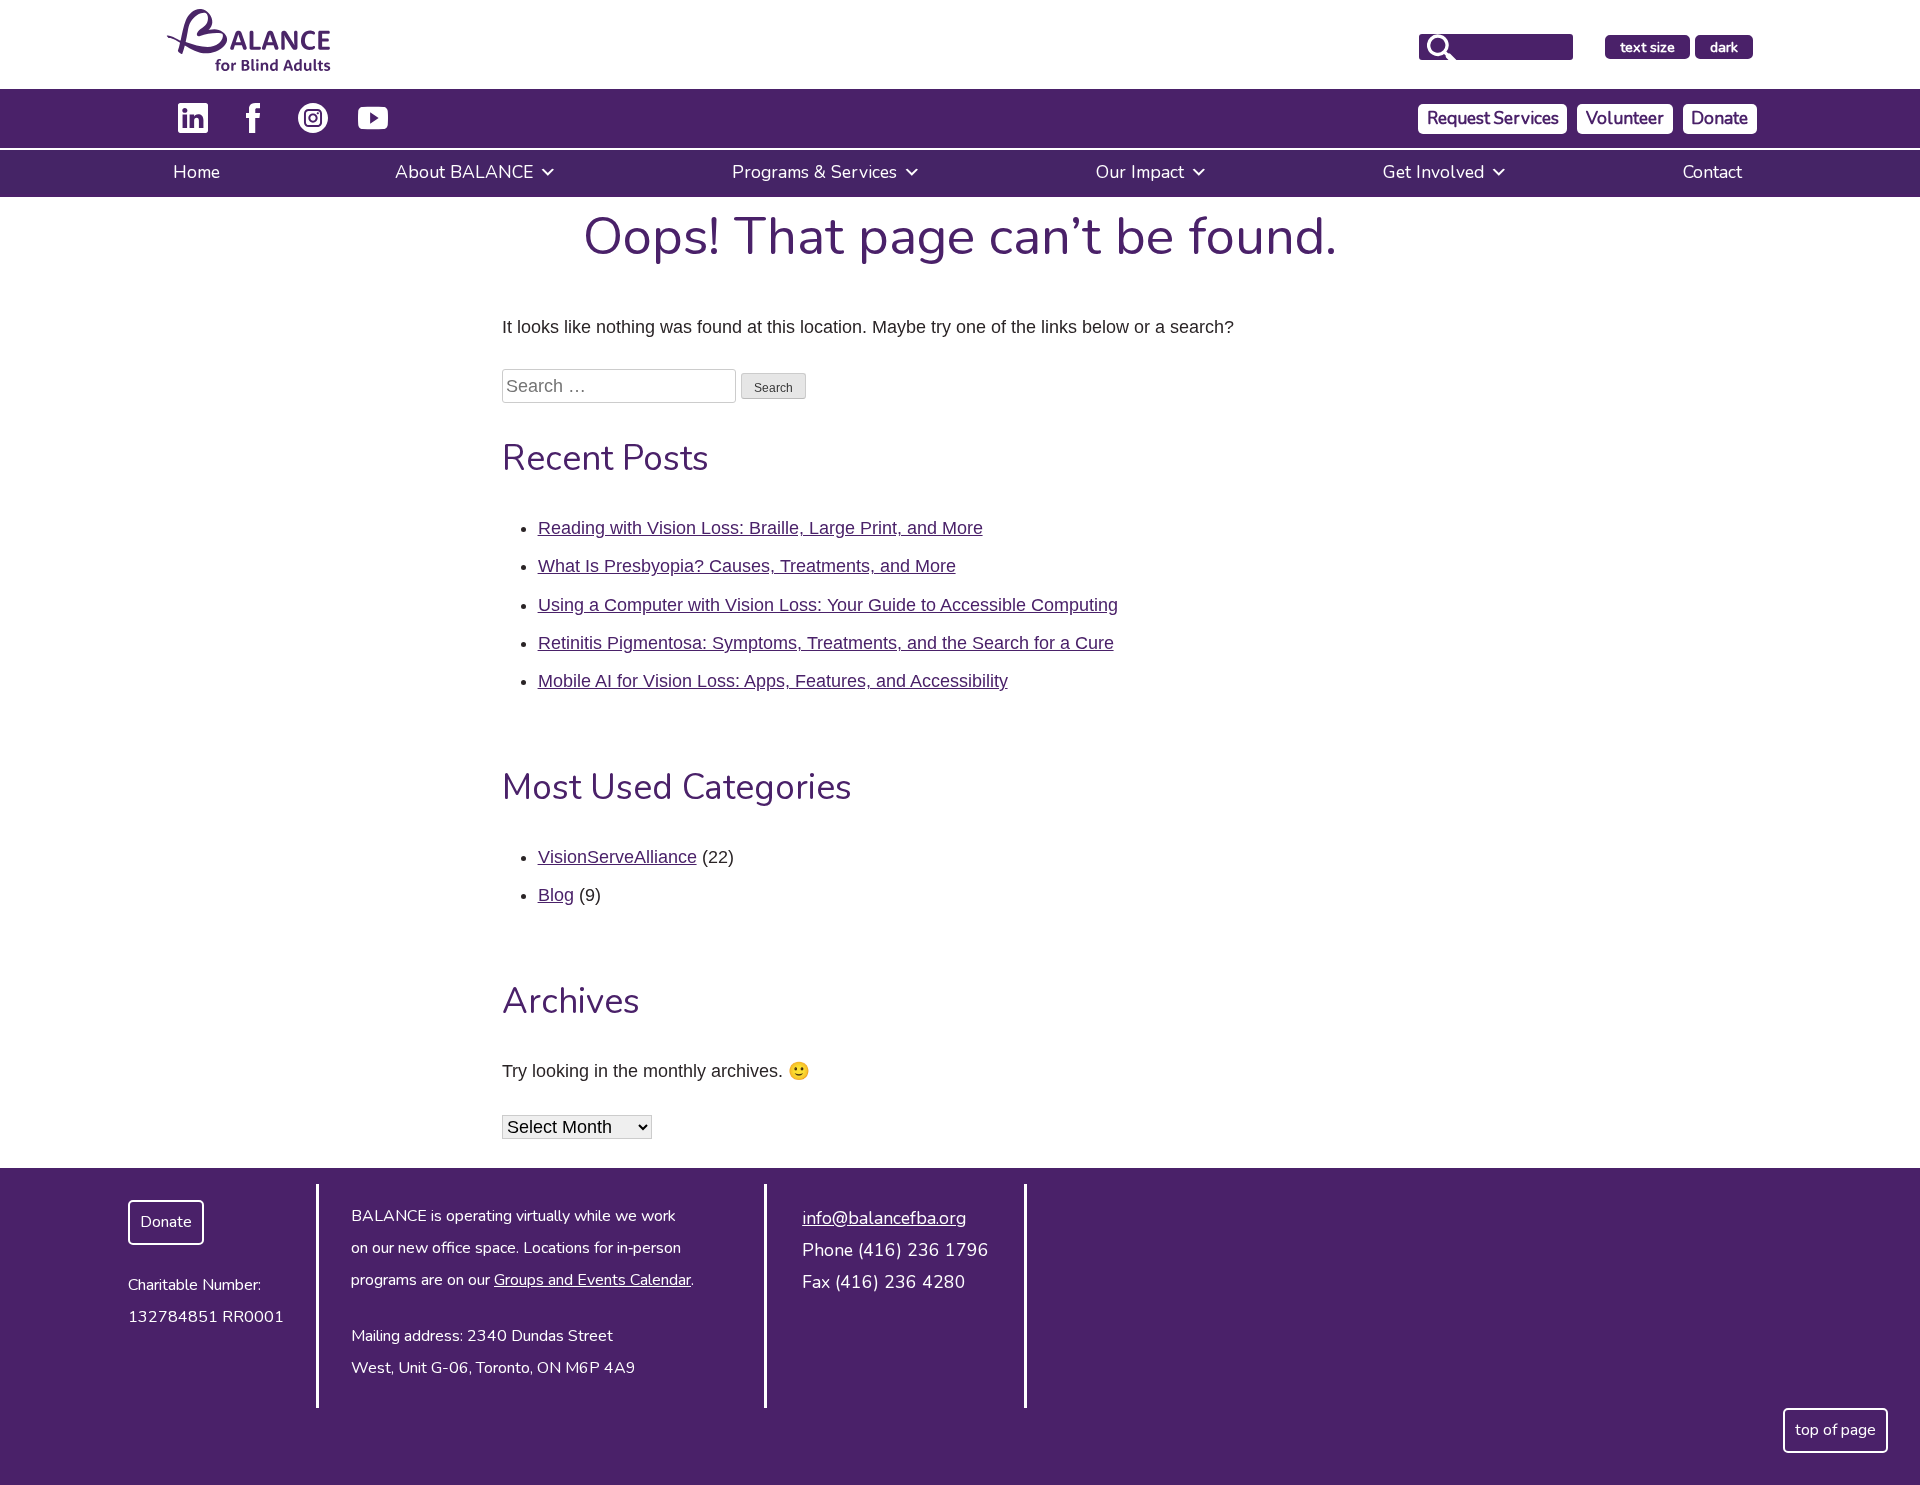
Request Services (1493, 118)
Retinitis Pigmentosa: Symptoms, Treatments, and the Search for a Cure (826, 643)
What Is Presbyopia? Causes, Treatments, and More (747, 566)
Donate (1719, 118)
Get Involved (1433, 172)
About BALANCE (464, 172)
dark (1731, 48)
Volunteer (1625, 118)
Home (196, 172)
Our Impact (1140, 172)
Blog (556, 895)
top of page (1835, 1430)
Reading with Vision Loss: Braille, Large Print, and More (760, 528)
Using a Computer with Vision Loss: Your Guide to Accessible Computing (828, 605)
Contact (1712, 172)
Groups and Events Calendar (592, 1280)
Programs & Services (814, 172)
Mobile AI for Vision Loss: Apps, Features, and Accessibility (773, 681)
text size (1647, 47)
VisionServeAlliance (617, 857)
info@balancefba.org (884, 1218)
